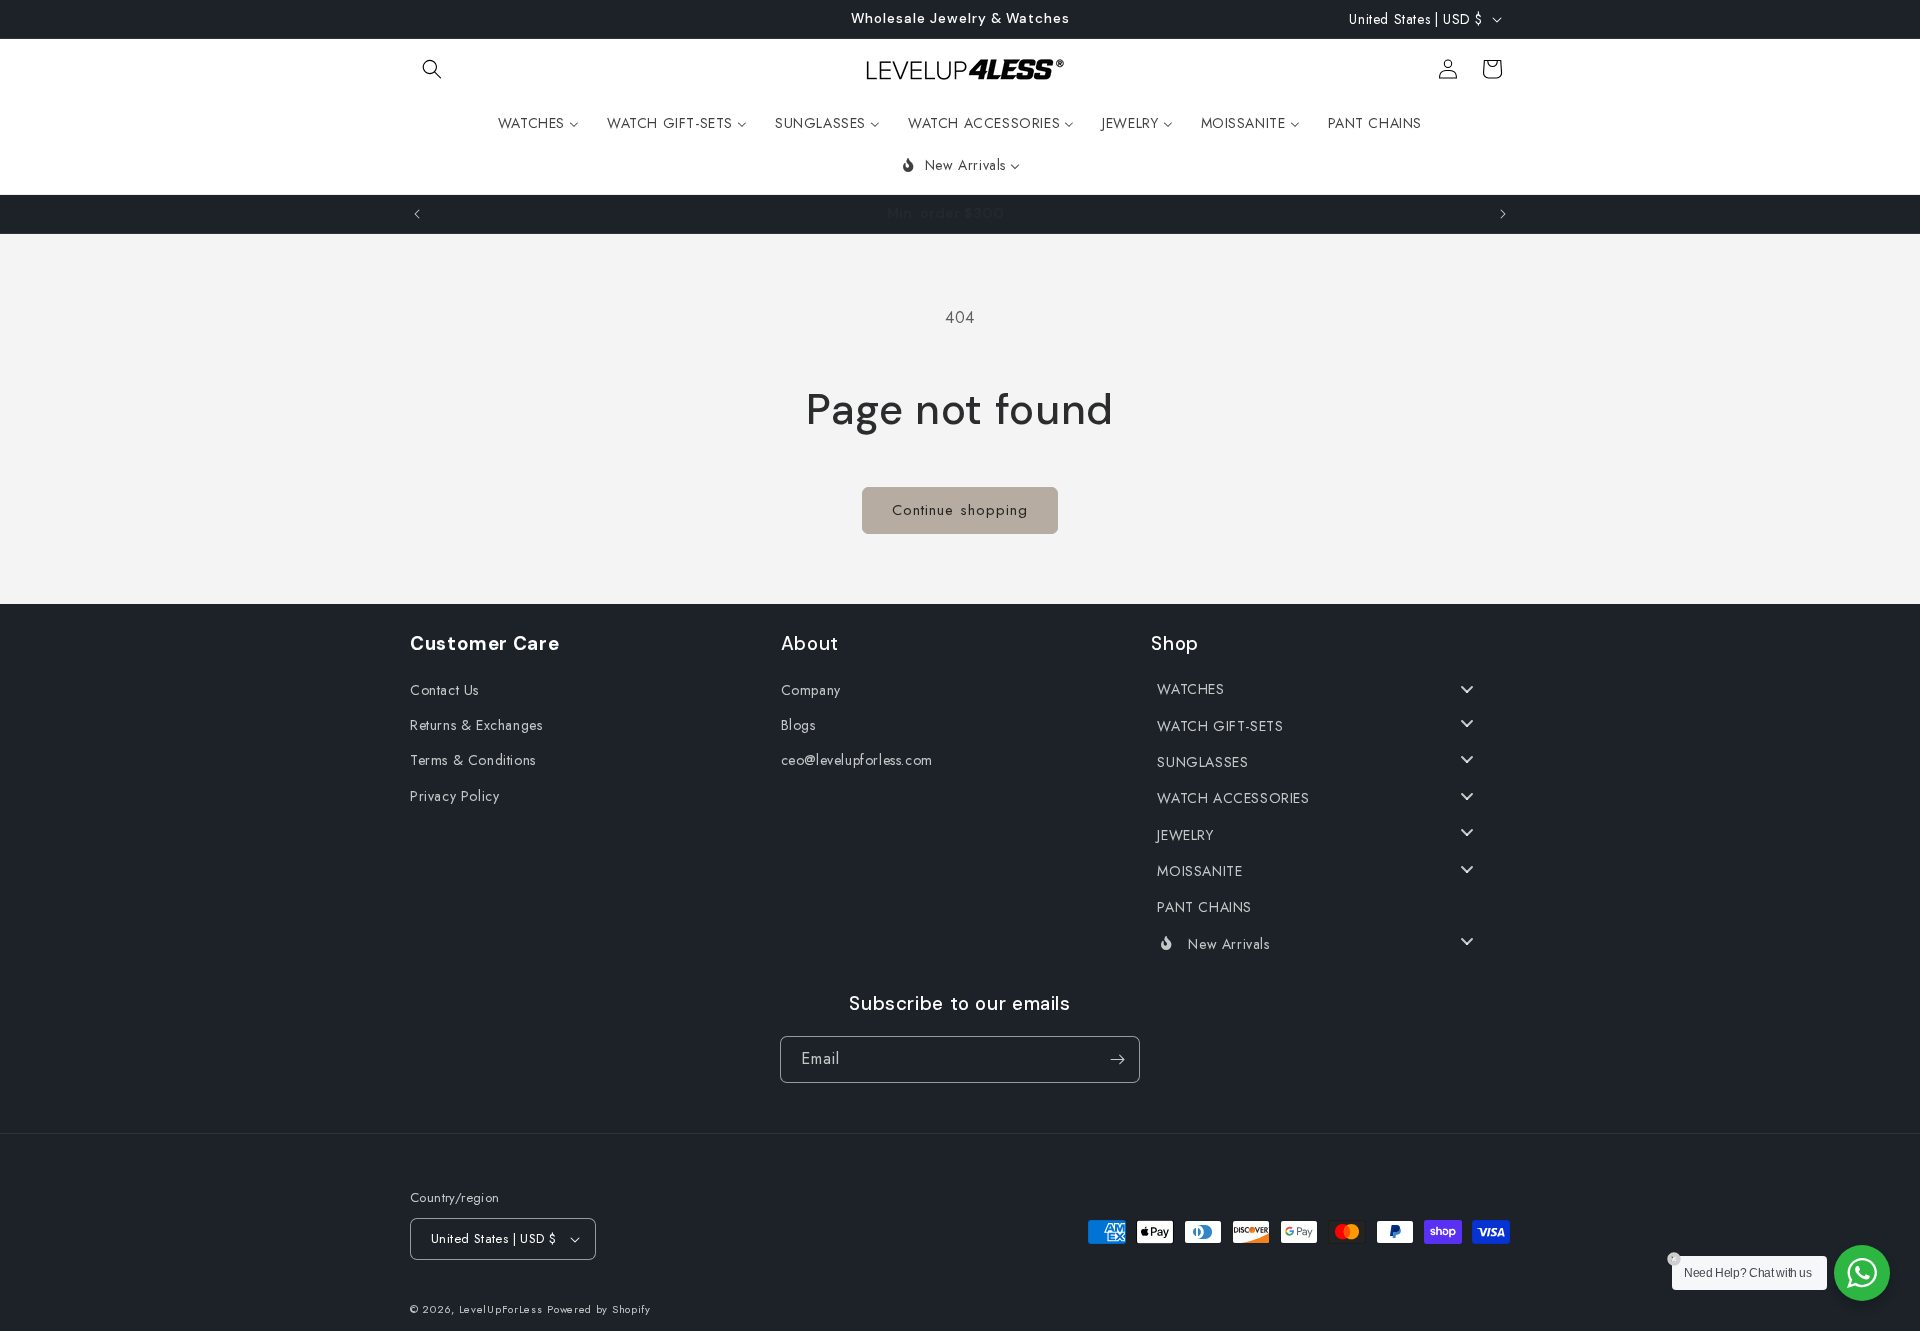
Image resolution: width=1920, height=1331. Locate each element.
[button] (432, 69)
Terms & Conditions (473, 760)
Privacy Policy (454, 796)
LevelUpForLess (501, 1309)
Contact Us (444, 690)
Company (811, 690)
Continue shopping (960, 510)
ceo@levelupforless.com (857, 760)
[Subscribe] (1117, 1059)
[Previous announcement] (417, 214)
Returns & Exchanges (476, 725)
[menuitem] (538, 123)
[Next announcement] (1503, 214)
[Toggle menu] (1467, 689)
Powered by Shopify (599, 1309)
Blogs (798, 725)
